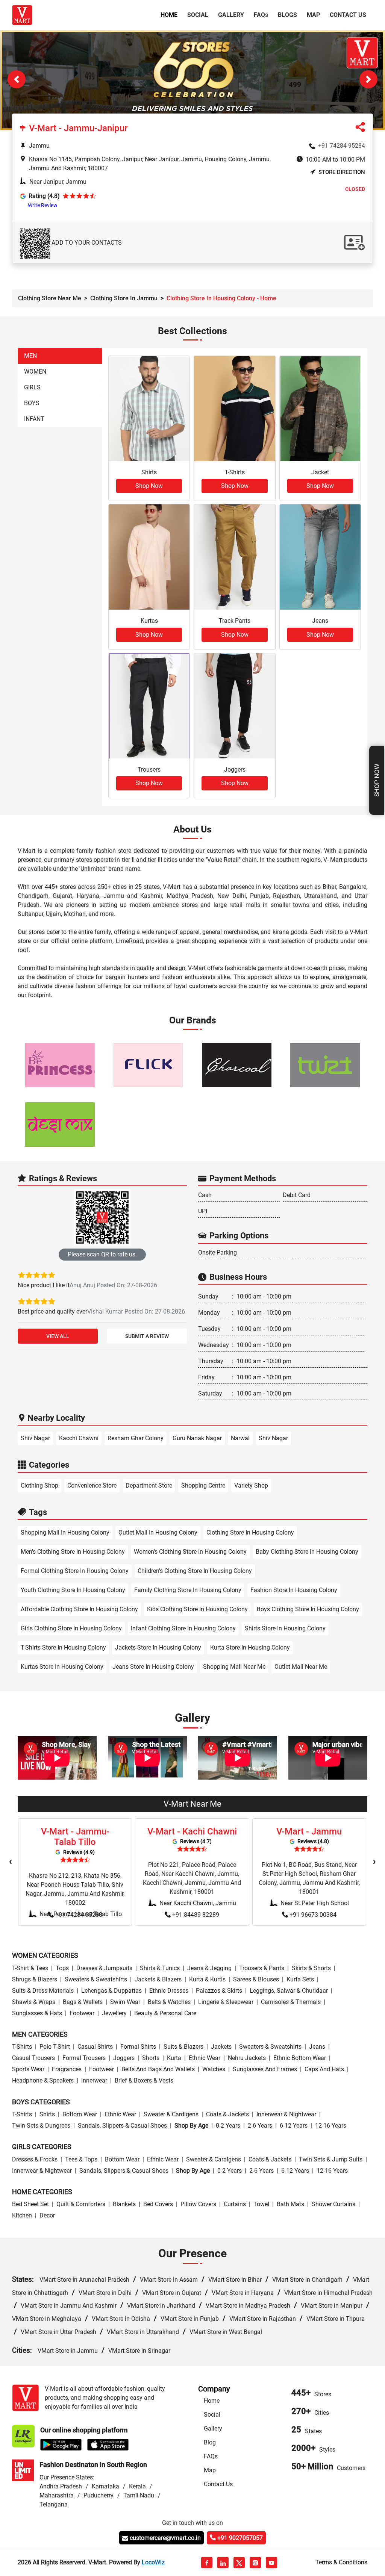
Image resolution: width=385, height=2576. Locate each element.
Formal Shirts (138, 2047)
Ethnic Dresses (169, 1991)
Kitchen (22, 2215)
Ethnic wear (205, 2058)
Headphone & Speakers (43, 2080)
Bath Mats (290, 2204)
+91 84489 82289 (196, 1915)
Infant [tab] (34, 419)
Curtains (235, 2204)
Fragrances (67, 2069)
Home (171, 15)
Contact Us (348, 15)
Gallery (231, 15)
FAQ (261, 15)
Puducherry (99, 2495)
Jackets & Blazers (158, 1979)
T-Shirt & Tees (30, 1968)
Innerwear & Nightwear (286, 2114)
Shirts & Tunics (160, 1968)
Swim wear (125, 2002)
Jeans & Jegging (209, 1968)
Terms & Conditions (341, 2562)
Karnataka (105, 2486)
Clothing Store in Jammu (124, 298)
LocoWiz (153, 2562)
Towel (261, 2204)
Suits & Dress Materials (43, 1991)
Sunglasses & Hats (37, 2013)
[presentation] (11, 1862)
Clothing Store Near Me (50, 298)
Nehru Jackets (247, 2058)
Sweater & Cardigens (171, 2114)
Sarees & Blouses (256, 1979)
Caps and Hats (324, 2069)
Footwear (82, 2013)
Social (198, 15)
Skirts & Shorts (311, 1968)
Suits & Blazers (183, 2047)
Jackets (221, 2047)
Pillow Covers (198, 2204)
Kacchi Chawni (79, 1438)
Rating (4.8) (44, 196)
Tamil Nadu (139, 2495)
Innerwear (94, 2080)
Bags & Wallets (83, 2002)
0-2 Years (228, 2126)
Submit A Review (147, 1336)
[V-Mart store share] (360, 129)
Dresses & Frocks (35, 2159)
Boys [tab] (32, 403)
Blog (210, 2442)
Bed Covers (158, 2204)
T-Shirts (22, 2047)
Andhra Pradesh (61, 2486)
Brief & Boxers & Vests (144, 2080)
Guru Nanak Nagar (197, 1438)
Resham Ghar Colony (136, 1438)
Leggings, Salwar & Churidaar (289, 1991)
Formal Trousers (84, 2058)
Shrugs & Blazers (35, 1979)
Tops (62, 1968)
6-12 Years (294, 2126)
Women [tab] (35, 372)
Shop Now (377, 780)
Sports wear (28, 2069)
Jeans (317, 2047)
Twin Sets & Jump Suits (331, 2159)
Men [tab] (30, 356)
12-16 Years (331, 2126)
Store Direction (342, 173)
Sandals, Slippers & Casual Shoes (122, 2126)
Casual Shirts (95, 2047)
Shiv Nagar (35, 1438)
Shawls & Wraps (34, 2002)
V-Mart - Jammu (309, 1831)
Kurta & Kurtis (207, 1979)
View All (58, 1336)
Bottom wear (80, 2114)
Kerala (137, 2486)
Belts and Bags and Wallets (158, 2069)
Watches (214, 2069)
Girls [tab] (32, 387)
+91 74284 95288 (79, 1915)
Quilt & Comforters (81, 2204)
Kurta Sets (300, 1979)
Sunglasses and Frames (265, 2069)
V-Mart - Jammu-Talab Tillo (75, 1837)
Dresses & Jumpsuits (104, 1968)
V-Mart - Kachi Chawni (192, 1831)
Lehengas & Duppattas (111, 1991)
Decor (47, 2215)
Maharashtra (57, 2495)
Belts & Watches (169, 2002)
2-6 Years (260, 2126)
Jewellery (114, 2013)
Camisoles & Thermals (291, 2002)
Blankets (124, 2204)
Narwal (240, 1438)
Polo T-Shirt (55, 2047)
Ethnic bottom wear (300, 2058)
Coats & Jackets (227, 2114)
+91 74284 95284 (342, 146)
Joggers (124, 2058)
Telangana (54, 2504)
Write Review (43, 205)
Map (313, 15)
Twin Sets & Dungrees (41, 2126)
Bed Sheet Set (30, 2204)
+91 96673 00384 (313, 1915)
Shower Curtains (333, 2204)
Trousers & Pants (262, 1968)
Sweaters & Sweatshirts (96, 1979)
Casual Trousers (33, 2058)
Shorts (151, 2058)
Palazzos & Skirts (219, 1991)
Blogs (287, 15)
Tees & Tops (81, 2159)
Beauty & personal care (165, 2013)
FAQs (211, 2456)
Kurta (174, 2058)
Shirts (47, 2114)
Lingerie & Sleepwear (226, 2002)
